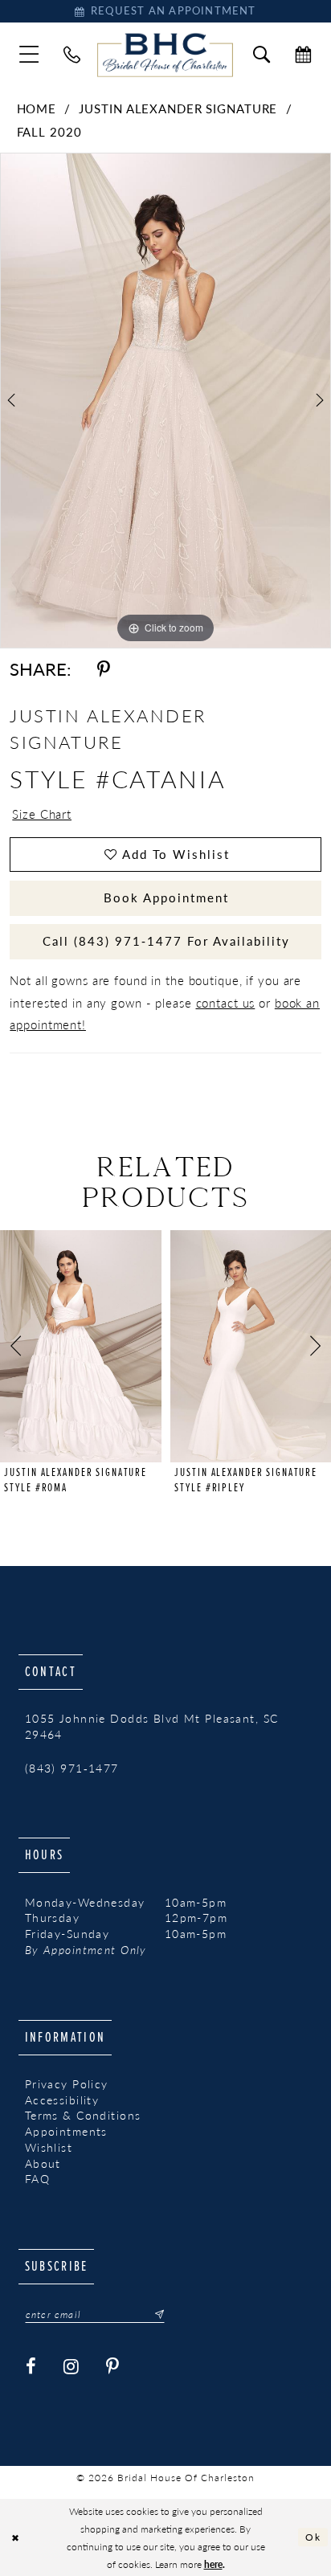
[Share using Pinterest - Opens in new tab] (104, 670)
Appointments (66, 2131)
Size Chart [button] (42, 814)
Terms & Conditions (83, 2115)
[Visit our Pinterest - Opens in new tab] (113, 2367)
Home (37, 108)
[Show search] (262, 55)
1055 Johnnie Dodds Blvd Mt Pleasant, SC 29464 (152, 1726)
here (213, 2564)
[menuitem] (29, 55)
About (43, 2163)
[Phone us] (72, 55)
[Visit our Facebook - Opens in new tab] (31, 2367)
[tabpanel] (165, 401)
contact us (226, 1003)
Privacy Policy (67, 2084)
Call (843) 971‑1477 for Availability (166, 941)
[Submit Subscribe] (154, 2314)
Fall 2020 (49, 132)
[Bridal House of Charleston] (165, 55)
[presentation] (81, 1346)
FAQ (37, 2179)
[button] (29, 55)
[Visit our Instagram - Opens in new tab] (72, 2367)
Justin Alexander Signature (178, 108)
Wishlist (49, 2147)
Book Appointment (166, 898)
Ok (313, 2537)
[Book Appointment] (303, 55)
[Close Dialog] (15, 2537)
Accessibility (62, 2100)
